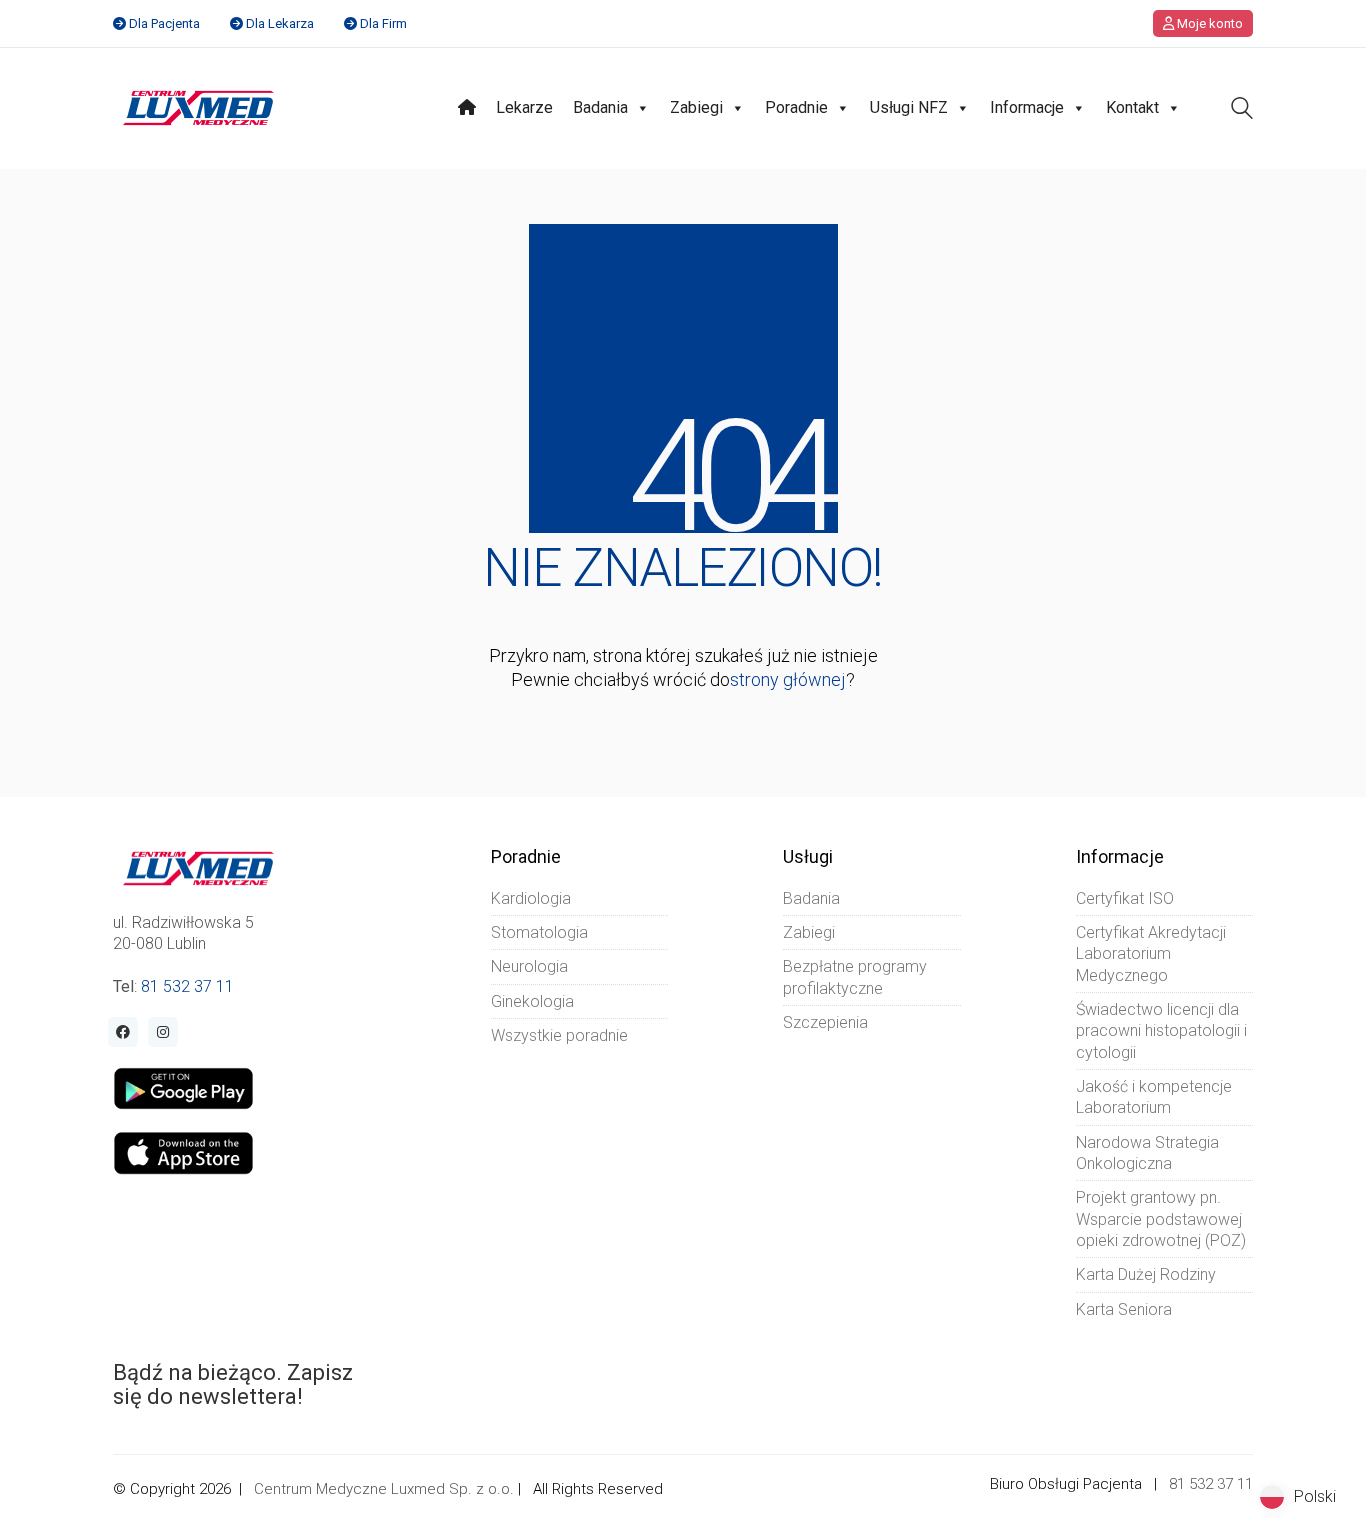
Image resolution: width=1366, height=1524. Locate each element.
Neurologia (529, 966)
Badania (600, 107)
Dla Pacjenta (164, 23)
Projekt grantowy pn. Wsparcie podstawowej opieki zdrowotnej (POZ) (1161, 1219)
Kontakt (1132, 107)
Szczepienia (825, 1022)
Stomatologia (539, 932)
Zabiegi (696, 107)
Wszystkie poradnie (559, 1035)
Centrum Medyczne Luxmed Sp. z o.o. (384, 1489)
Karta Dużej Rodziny (1146, 1274)
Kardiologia (531, 898)
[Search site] (1242, 110)
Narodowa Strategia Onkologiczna (1147, 1153)
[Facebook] (123, 1032)
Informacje (1027, 107)
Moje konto (1208, 23)
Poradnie (796, 107)
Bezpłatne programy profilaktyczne (855, 977)
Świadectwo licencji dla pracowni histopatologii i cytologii (1161, 1031)
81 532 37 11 (187, 986)
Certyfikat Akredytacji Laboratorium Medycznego (1151, 954)
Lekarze (524, 107)
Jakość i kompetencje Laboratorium (1154, 1097)
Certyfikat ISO (1125, 898)
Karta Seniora (1124, 1309)
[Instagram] (163, 1032)
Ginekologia (532, 1001)
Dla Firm (383, 23)
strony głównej (788, 679)
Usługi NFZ (909, 107)
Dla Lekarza (280, 23)
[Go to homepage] (198, 108)
